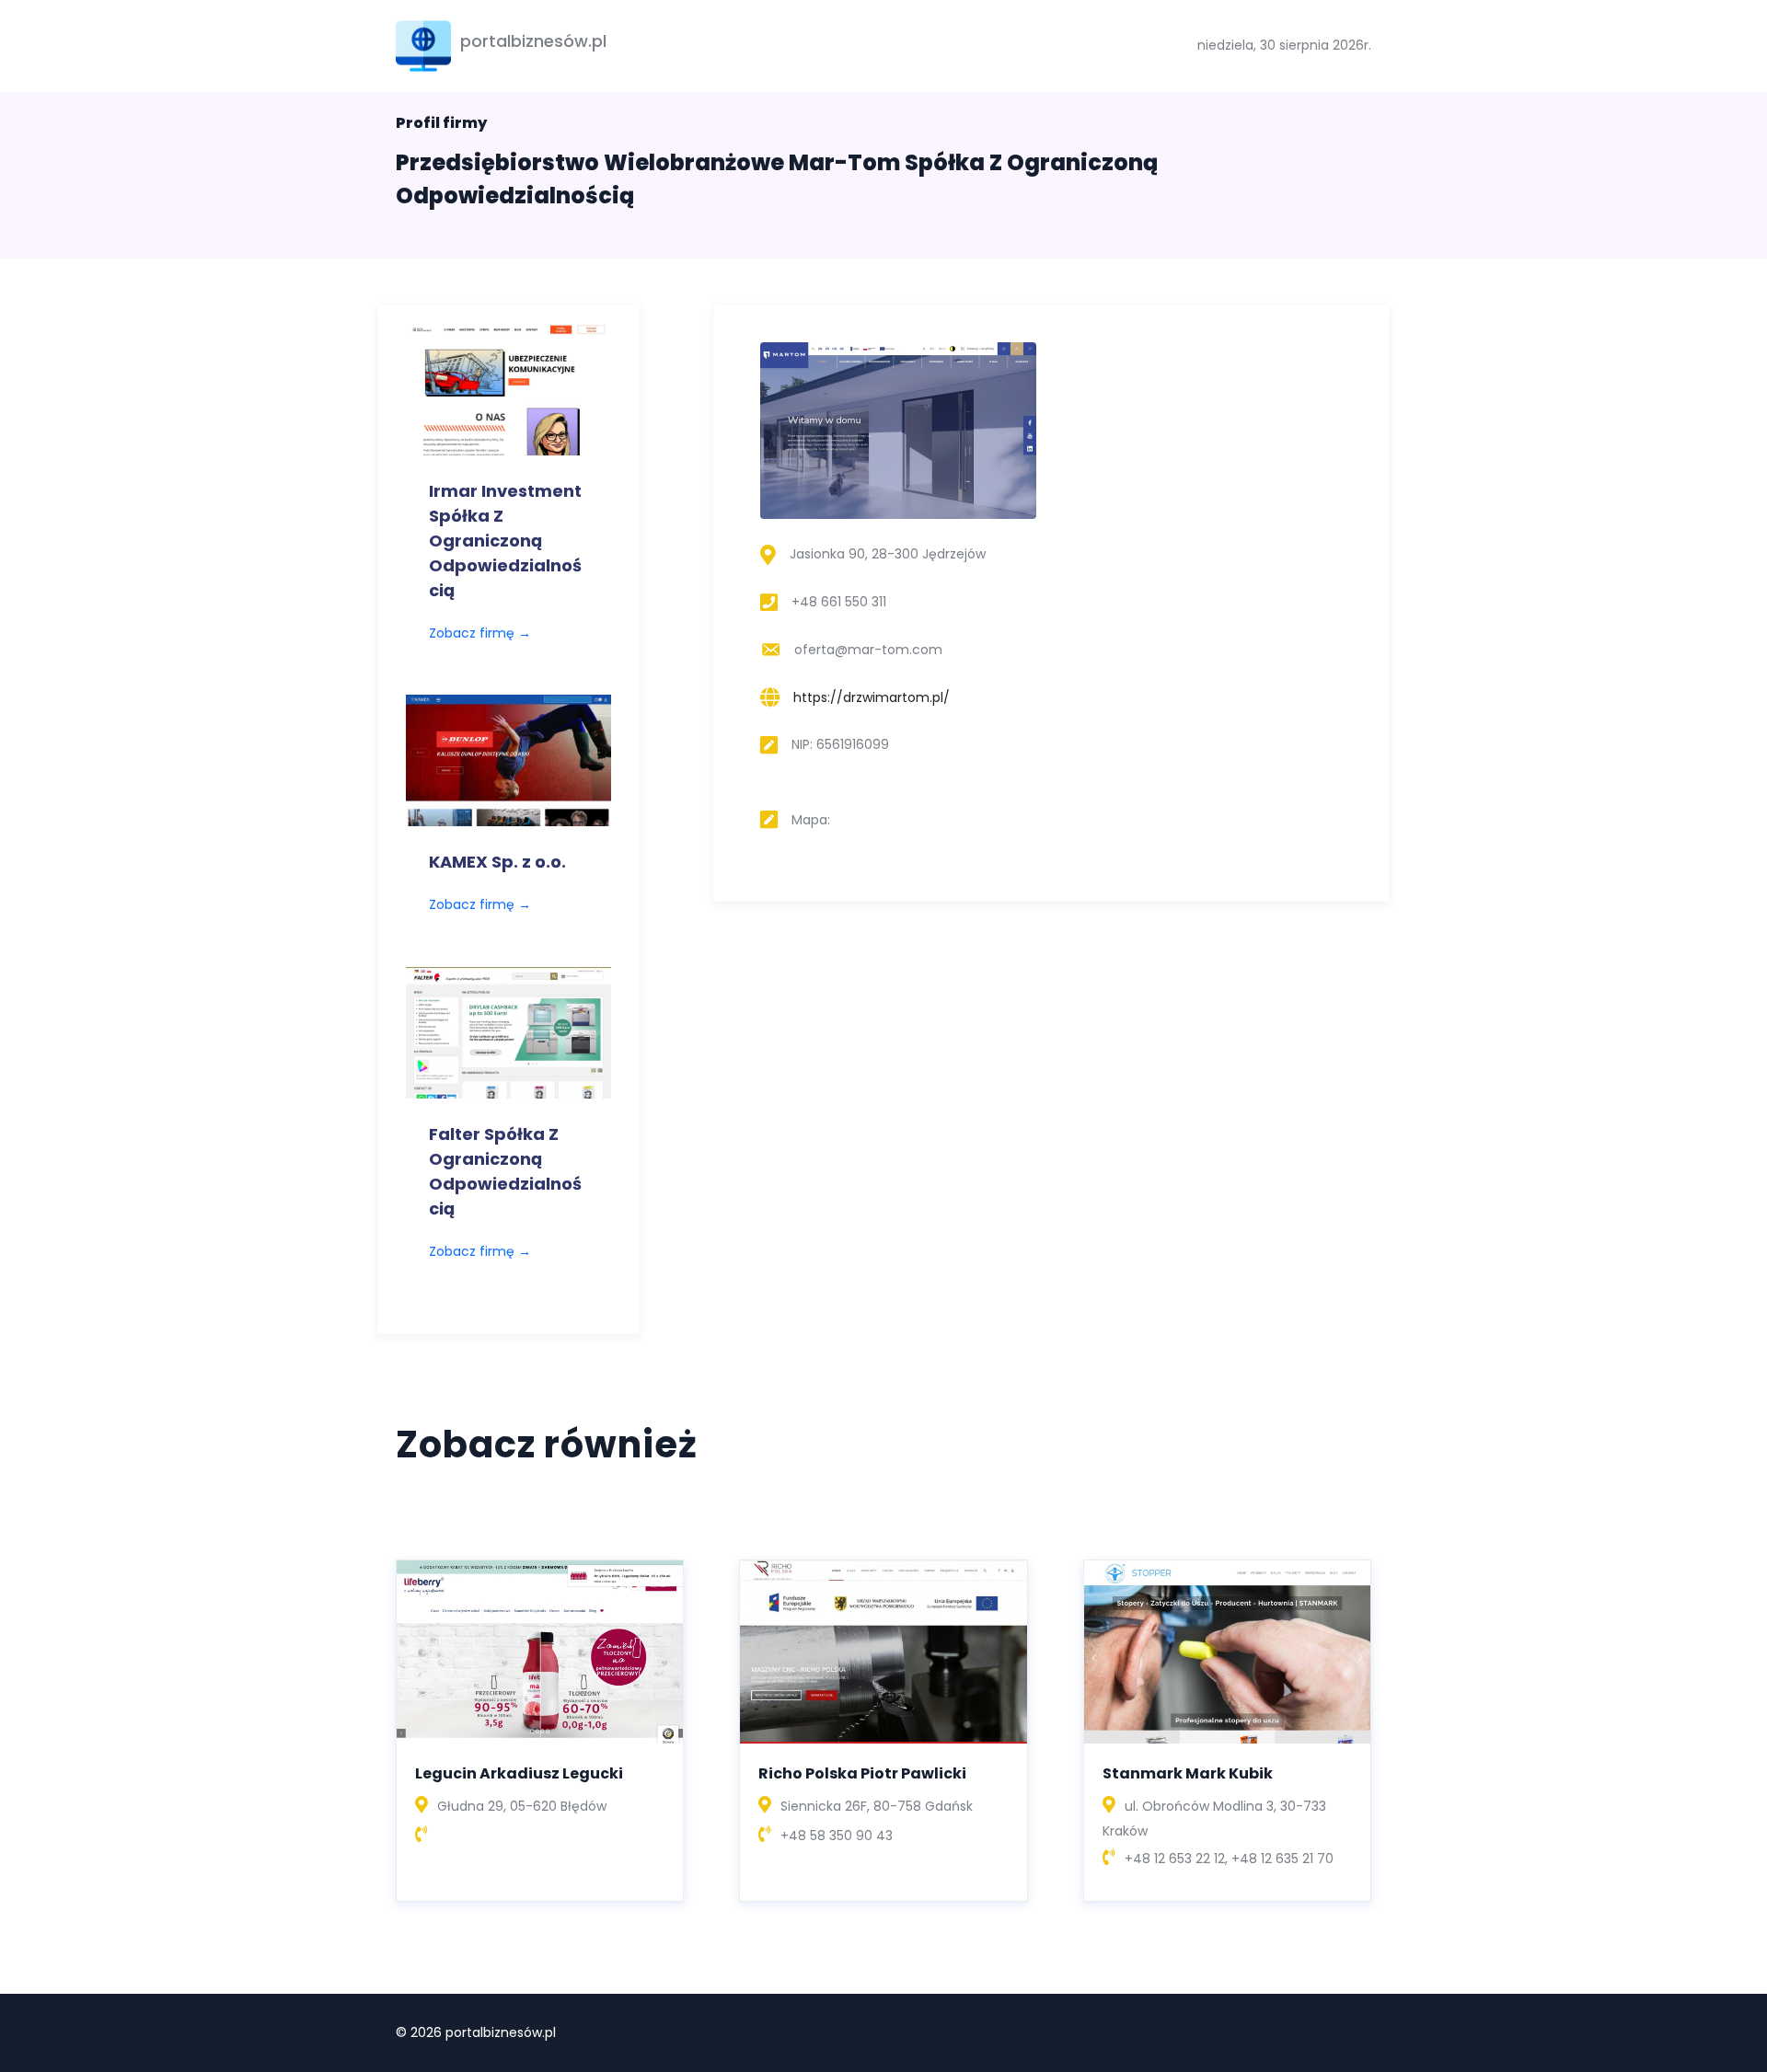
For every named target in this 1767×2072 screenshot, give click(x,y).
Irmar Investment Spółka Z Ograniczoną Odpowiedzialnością (505, 541)
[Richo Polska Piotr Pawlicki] (883, 1651)
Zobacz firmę (480, 633)
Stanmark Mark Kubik (1188, 1773)
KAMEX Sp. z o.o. (497, 862)
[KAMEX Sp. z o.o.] (508, 759)
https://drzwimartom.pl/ (872, 697)
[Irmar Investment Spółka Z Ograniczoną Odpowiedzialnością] (508, 388)
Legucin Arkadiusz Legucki (519, 1773)
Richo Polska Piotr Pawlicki (862, 1773)
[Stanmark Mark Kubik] (1227, 1651)
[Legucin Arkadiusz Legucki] (540, 1651)
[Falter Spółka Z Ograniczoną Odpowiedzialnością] (508, 1031)
